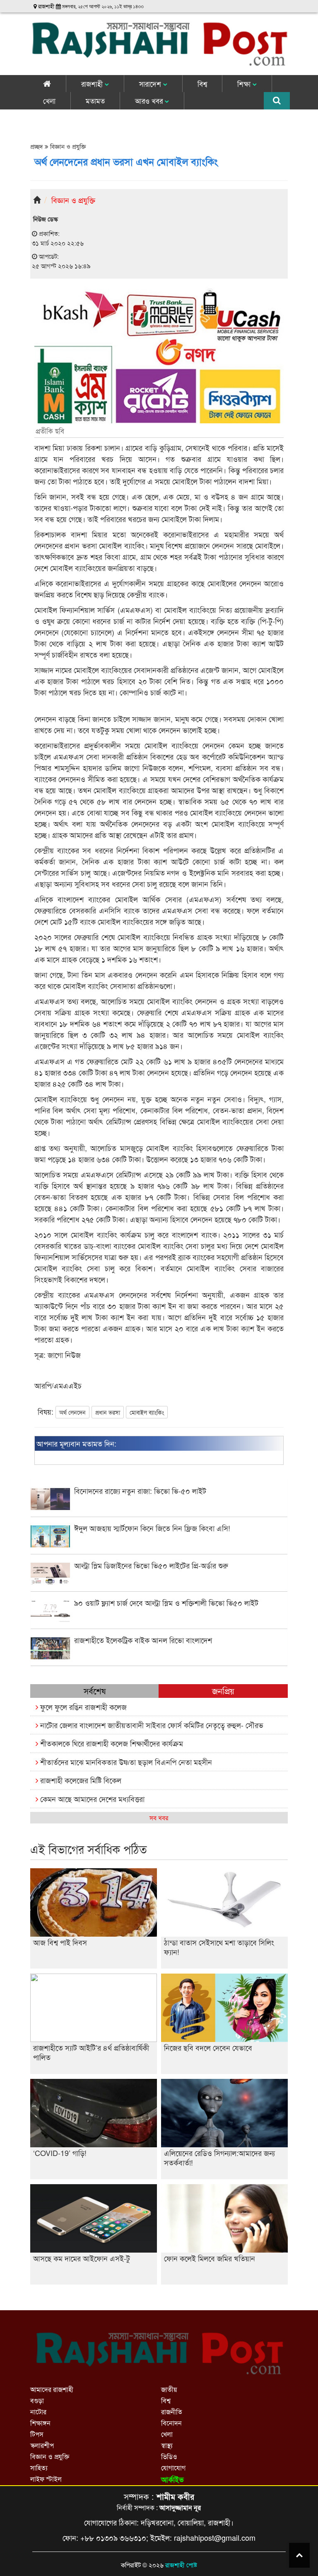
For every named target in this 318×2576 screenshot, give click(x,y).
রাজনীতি (172, 2412)
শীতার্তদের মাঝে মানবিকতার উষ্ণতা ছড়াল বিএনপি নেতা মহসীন (125, 1762)
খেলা (49, 101)
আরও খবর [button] (150, 101)
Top (299, 2555)
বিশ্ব (202, 84)
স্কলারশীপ (42, 2445)
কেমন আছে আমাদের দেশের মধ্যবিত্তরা (91, 1799)
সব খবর (159, 1817)
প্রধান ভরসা (108, 1412)
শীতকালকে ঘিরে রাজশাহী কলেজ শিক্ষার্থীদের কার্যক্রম (111, 1743)
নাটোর (38, 2412)
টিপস (37, 2434)
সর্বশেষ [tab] (95, 1691)
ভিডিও (169, 2456)
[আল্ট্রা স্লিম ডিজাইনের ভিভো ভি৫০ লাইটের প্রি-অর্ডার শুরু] (159, 1582)
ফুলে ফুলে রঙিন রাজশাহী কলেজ (82, 1707)
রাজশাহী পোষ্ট (181, 2565)
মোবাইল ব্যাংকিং (147, 1412)
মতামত (95, 101)
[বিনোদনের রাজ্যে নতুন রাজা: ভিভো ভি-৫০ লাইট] (159, 1507)
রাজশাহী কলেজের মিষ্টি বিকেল (80, 1780)
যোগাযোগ (173, 2468)
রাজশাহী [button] (93, 84)
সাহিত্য (39, 2468)
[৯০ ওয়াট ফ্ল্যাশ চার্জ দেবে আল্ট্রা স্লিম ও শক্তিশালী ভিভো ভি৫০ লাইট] (159, 1619)
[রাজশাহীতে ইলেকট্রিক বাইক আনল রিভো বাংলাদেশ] (159, 1657)
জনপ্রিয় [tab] (223, 1691)
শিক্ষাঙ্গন (40, 2423)
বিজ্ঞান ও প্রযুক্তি (67, 146)
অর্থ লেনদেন (72, 1412)
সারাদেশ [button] (151, 84)
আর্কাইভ (172, 2479)
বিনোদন (171, 2423)
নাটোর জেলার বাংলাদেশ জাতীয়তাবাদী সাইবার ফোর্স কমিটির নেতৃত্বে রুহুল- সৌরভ (151, 1725)
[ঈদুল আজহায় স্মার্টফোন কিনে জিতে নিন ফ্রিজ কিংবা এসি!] (159, 1545)
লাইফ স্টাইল (46, 2479)
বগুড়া (37, 2400)
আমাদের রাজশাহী (52, 2389)
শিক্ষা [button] (245, 84)
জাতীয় (169, 2389)
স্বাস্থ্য (167, 2445)
